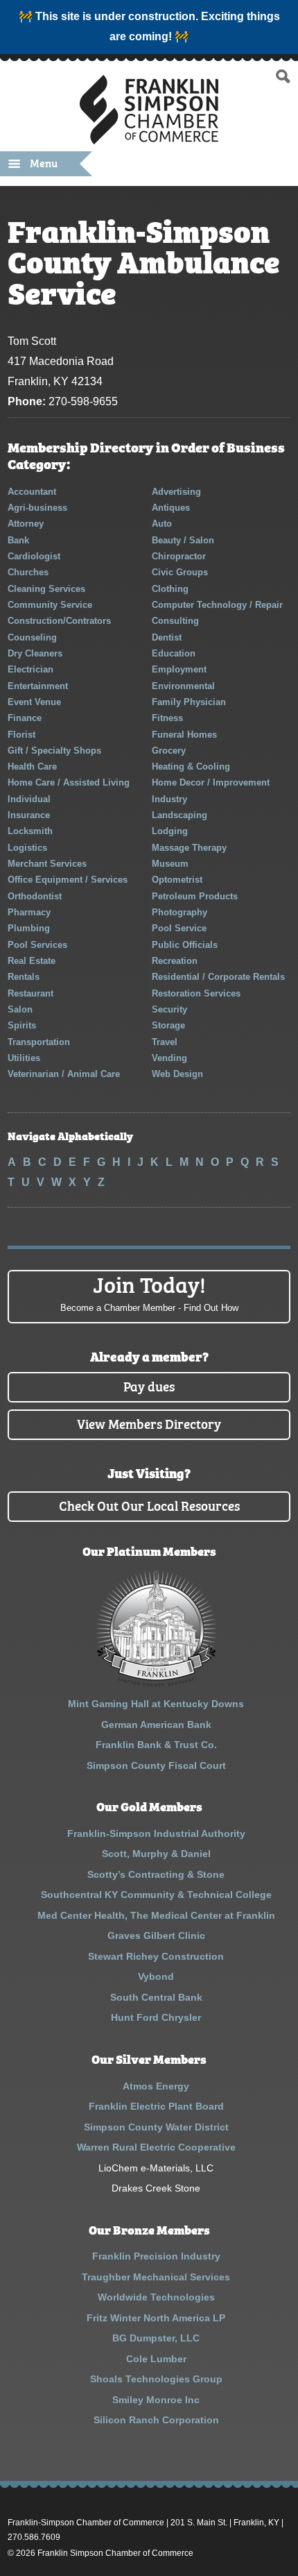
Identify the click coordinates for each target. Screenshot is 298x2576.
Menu (44, 162)
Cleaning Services (46, 589)
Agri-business (37, 508)
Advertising (176, 492)
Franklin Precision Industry (156, 2256)
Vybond (156, 1976)
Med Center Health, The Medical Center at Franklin (156, 1915)
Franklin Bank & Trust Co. (156, 1745)
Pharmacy (29, 912)
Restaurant (30, 993)
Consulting (175, 621)
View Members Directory (149, 1423)
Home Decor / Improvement (211, 782)
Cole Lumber (156, 2359)
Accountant (32, 492)
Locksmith (30, 831)
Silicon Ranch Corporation (156, 2420)
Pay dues (149, 1386)
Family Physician (189, 702)
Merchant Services (47, 864)
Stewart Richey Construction (156, 1956)
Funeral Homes (184, 735)
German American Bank (156, 1725)
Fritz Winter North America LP (156, 2318)
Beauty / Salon (183, 540)
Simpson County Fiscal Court (156, 1765)
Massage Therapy (189, 848)
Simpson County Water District (156, 2127)
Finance (25, 718)
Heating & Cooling (191, 766)
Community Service (50, 605)
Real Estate (32, 961)
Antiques (171, 508)
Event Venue (34, 702)
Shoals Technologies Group (156, 2379)
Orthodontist (35, 896)
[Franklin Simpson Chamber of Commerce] (149, 138)
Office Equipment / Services (68, 880)
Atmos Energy (156, 2086)
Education (174, 653)
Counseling (32, 637)
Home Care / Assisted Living (69, 782)
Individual (29, 799)
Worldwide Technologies (156, 2297)
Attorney (26, 524)
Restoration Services (196, 993)
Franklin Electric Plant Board (156, 2106)
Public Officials (185, 945)
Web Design (177, 1074)
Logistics (27, 848)
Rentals (24, 977)
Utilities (24, 1058)
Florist (21, 735)
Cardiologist (34, 556)
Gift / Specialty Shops (54, 751)
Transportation (39, 1042)
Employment (179, 669)
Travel (165, 1042)
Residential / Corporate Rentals (218, 977)
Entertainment (38, 686)
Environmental (183, 686)
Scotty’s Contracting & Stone (156, 1874)
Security (169, 1009)
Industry (169, 799)
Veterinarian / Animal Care (64, 1074)
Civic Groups (180, 572)
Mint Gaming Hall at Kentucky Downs (156, 1704)
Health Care (32, 766)
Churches (28, 572)
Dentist (167, 637)
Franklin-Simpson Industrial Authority (156, 1833)
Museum (170, 864)
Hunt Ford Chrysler (156, 2017)
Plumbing (29, 928)
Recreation (175, 961)
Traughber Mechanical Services (156, 2277)
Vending (169, 1058)
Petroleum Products (195, 896)
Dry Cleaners (35, 653)
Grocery (169, 751)
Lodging (170, 831)
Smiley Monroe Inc (156, 2400)
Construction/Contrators (59, 621)
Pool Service (179, 928)
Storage (168, 1025)
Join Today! (149, 1291)
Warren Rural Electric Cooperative (156, 2147)
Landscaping (179, 815)
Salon (20, 1009)
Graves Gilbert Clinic (156, 1935)
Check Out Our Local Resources (149, 1505)
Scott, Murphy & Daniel (156, 1854)
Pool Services (37, 945)
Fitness (167, 718)
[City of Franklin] (156, 1684)
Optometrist (177, 880)
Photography (179, 912)
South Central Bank (156, 1997)
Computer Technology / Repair (217, 605)
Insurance (29, 815)
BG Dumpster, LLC (156, 2338)
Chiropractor (179, 556)
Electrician (30, 669)
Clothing (170, 589)
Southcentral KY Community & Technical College (156, 1895)
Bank (18, 540)
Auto (162, 524)
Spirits (22, 1025)
